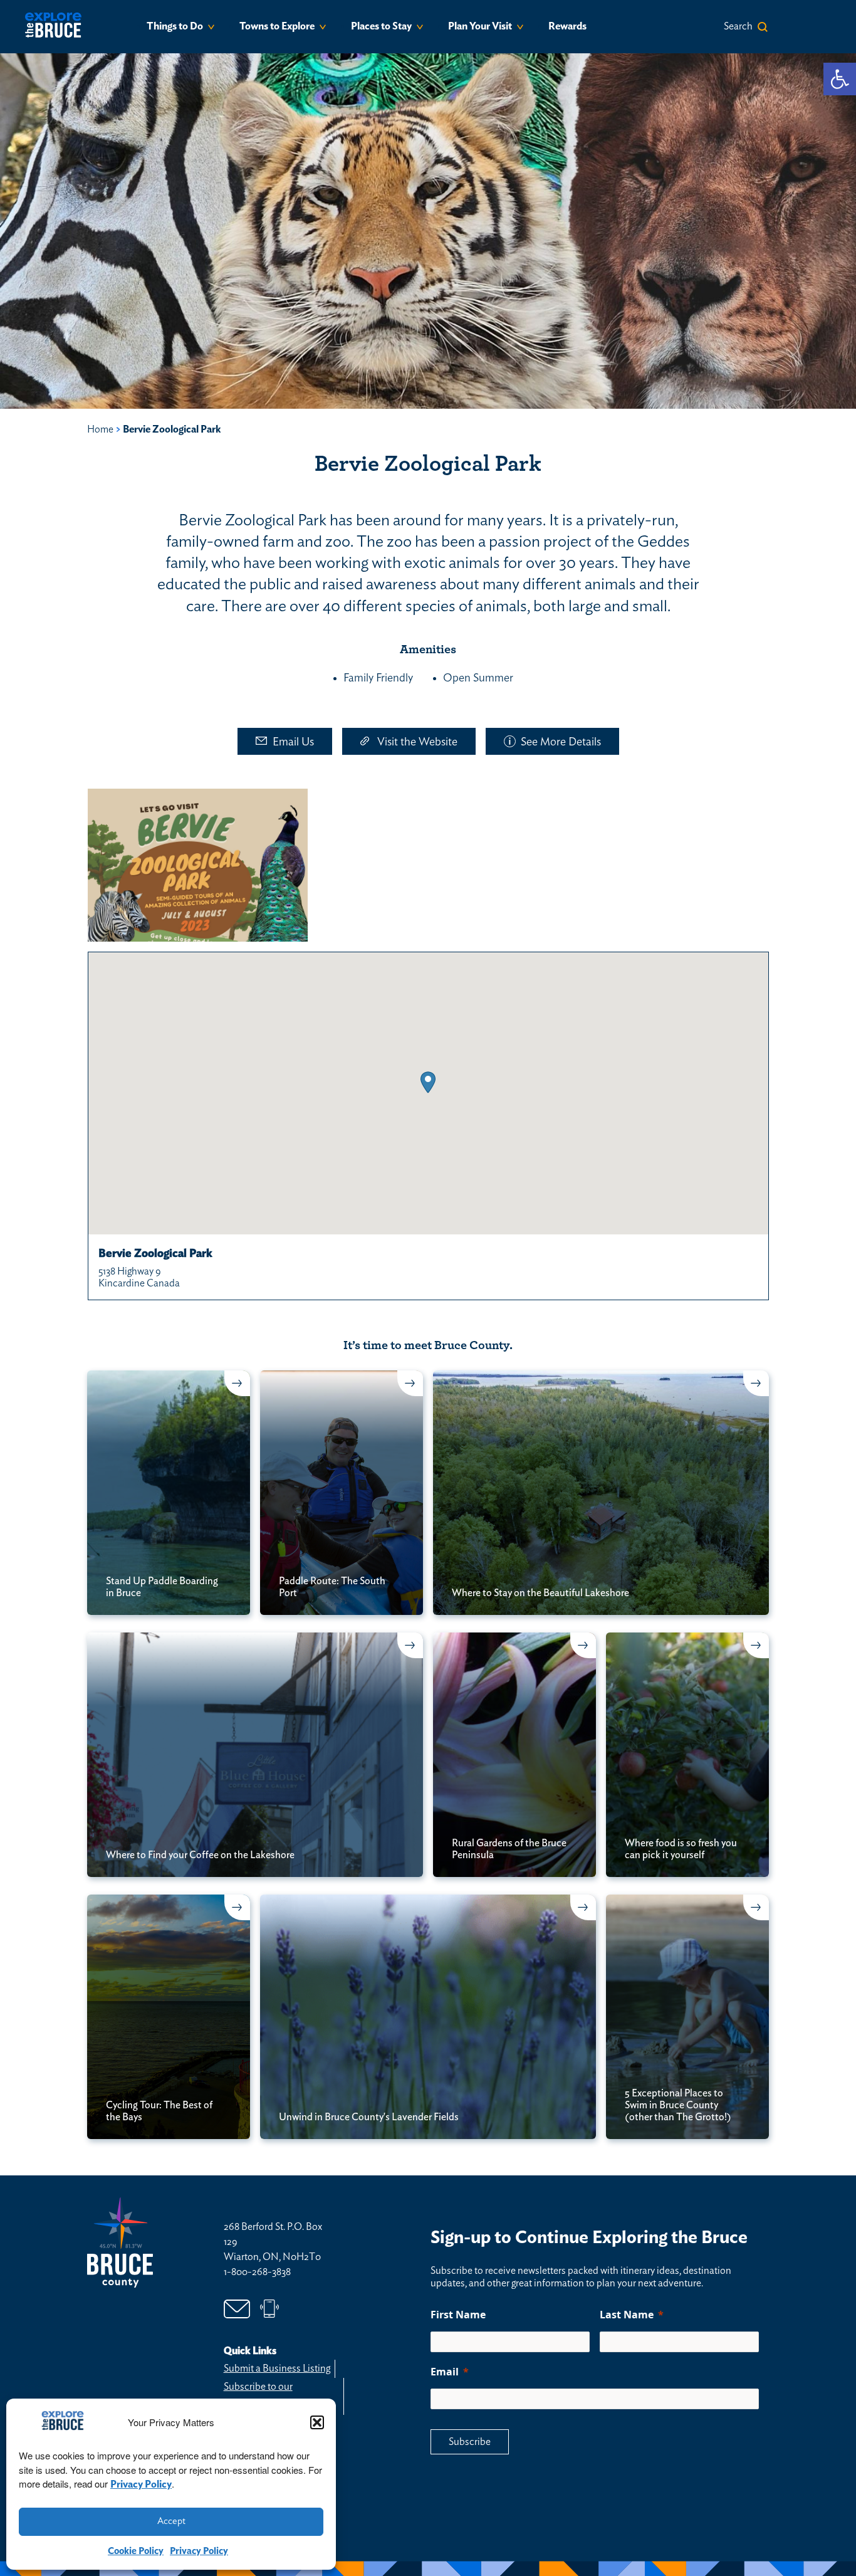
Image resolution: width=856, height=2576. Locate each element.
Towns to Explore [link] (277, 26)
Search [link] (738, 26)
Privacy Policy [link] (141, 2484)
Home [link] (100, 429)
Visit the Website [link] (417, 742)
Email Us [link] (293, 742)
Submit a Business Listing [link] (277, 2368)
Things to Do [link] (175, 26)
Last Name (627, 2315)
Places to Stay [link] (381, 26)
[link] (840, 79)
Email (445, 2372)
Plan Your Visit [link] (480, 26)
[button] (317, 2422)
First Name (458, 2315)
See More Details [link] (561, 742)
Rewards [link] (567, 26)
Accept (171, 2521)
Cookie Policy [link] (136, 2551)
